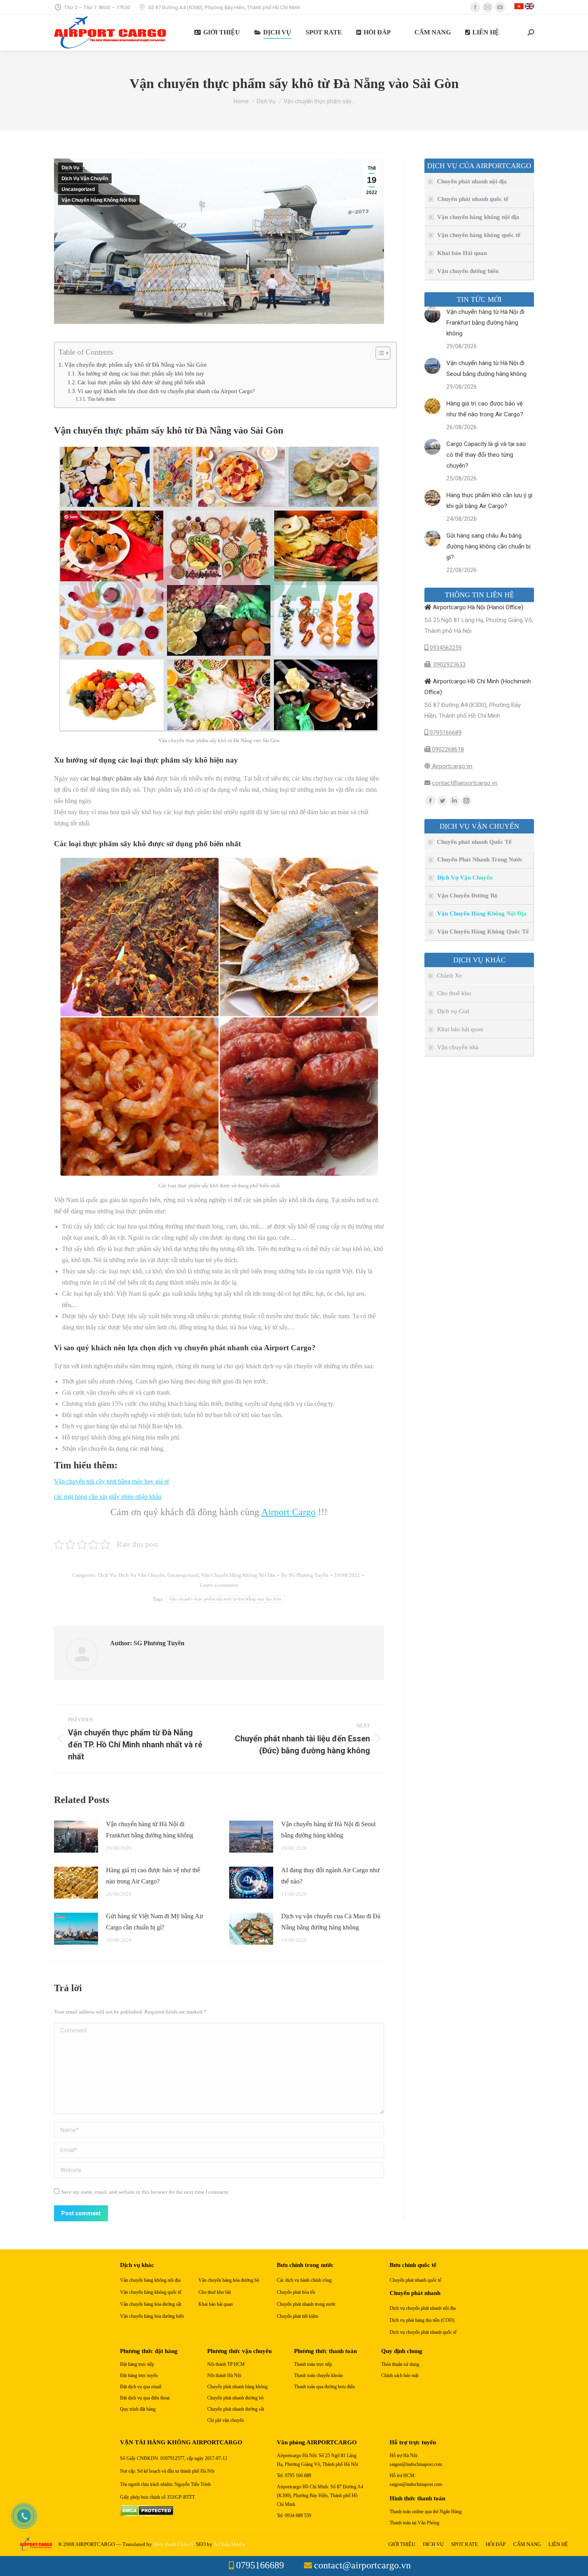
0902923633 (448, 665)
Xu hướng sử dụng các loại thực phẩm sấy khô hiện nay (141, 374)
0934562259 (445, 648)
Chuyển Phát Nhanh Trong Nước (480, 859)
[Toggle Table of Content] (379, 353)
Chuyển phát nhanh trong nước (306, 2304)
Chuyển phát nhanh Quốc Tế (474, 842)
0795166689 (445, 733)
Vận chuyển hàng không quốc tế (479, 235)
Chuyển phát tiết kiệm (297, 2316)
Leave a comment (219, 1585)
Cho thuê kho (454, 993)
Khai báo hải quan (460, 1029)
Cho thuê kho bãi (215, 2292)
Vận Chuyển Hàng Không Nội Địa (99, 200)
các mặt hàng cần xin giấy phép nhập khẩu (108, 1497)
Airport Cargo (288, 1512)
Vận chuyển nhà (458, 1047)
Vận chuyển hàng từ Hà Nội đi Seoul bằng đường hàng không (328, 1830)
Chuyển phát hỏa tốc (296, 2292)
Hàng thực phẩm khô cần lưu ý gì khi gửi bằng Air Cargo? (489, 501)
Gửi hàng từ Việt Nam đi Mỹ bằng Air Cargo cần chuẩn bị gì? (155, 1922)
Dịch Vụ (70, 168)
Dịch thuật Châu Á (173, 2544)
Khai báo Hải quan (462, 253)
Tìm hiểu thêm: (102, 399)
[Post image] (76, 1837)
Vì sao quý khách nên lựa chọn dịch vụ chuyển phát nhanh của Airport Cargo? (166, 391)
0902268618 (447, 749)
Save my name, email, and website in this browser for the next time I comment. (145, 2192)
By (305, 1575)
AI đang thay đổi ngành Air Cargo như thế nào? (330, 1876)
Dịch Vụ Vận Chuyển (85, 179)
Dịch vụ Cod (453, 1011)
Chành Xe (449, 976)
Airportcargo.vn (451, 766)
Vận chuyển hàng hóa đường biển (152, 2316)
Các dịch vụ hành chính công (304, 2280)
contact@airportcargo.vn (465, 783)
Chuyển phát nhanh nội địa (472, 181)
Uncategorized (78, 189)
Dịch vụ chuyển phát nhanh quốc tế (423, 2332)
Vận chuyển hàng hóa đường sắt (151, 2304)
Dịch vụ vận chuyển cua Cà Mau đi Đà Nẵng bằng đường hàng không (331, 1922)
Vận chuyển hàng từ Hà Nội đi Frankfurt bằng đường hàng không (150, 1830)
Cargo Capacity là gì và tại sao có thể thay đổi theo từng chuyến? (486, 455)
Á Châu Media (229, 2544)
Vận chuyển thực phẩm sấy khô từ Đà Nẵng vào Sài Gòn (136, 364)
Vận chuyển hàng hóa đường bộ (229, 2280)
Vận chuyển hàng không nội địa (478, 217)
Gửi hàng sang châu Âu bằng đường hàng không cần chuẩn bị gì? (489, 546)
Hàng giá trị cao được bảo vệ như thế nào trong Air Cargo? (153, 1876)
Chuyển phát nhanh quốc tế (473, 199)
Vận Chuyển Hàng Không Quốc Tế (483, 932)
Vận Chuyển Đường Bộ (467, 895)
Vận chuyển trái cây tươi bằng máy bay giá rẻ (112, 1481)
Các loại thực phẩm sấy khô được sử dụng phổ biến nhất (141, 382)
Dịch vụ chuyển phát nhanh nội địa (423, 2308)
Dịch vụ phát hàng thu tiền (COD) (422, 2320)
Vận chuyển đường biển (468, 271)
